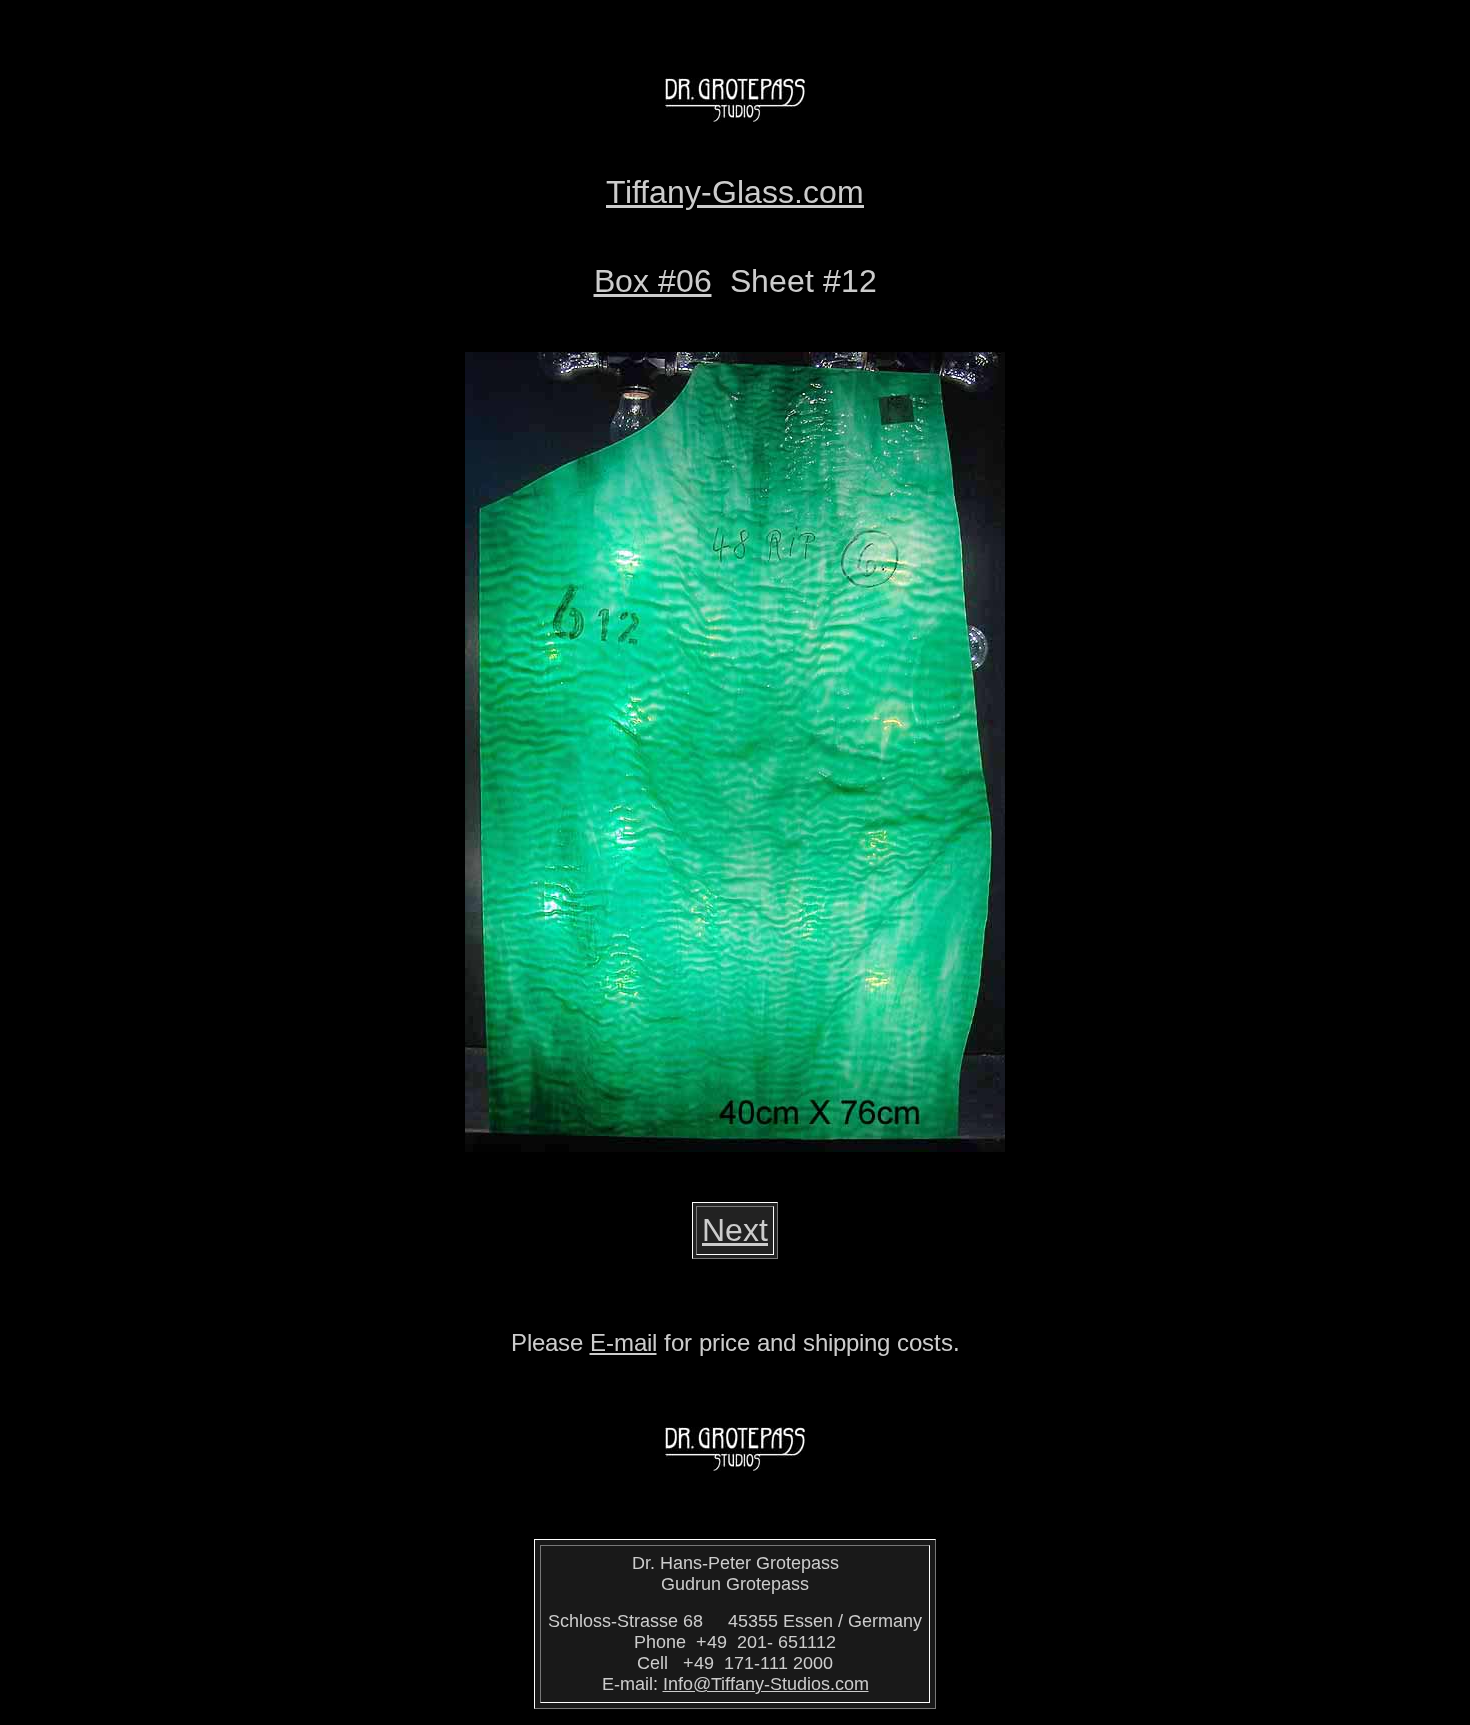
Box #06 (653, 281)
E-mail (623, 1342)
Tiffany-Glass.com (735, 192)
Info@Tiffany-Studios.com (766, 1684)
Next (735, 1230)
